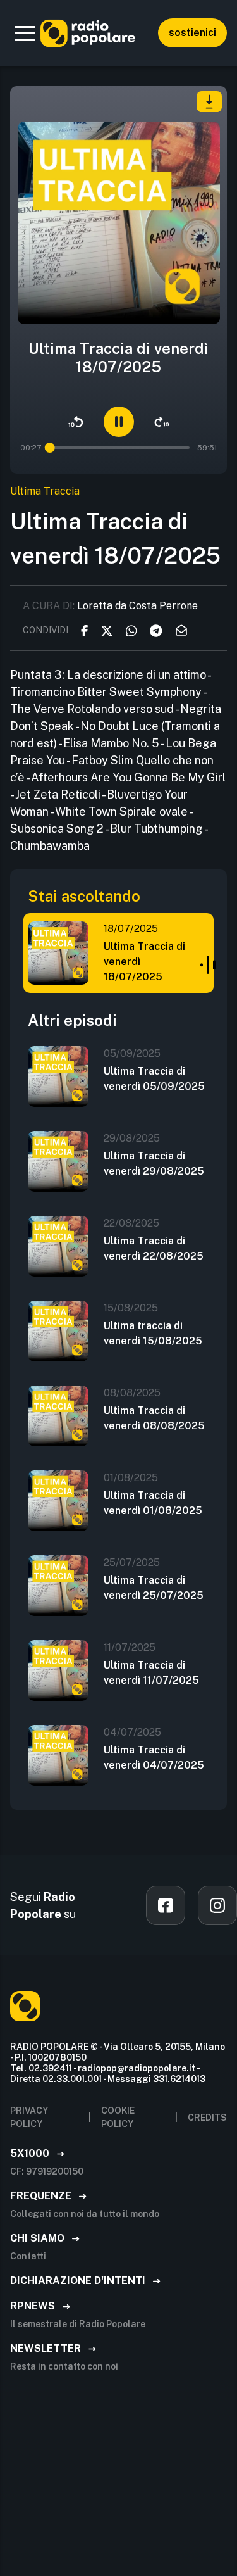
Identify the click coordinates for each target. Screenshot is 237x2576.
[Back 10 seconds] (76, 422)
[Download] (209, 102)
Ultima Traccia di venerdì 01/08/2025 (153, 1503)
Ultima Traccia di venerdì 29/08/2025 (154, 1164)
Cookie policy (118, 2117)
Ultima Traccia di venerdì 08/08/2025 (154, 1418)
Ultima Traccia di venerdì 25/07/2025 (154, 1588)
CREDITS (207, 2118)
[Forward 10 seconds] (162, 422)
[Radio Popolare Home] (88, 33)
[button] (25, 33)
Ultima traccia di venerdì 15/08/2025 (153, 1333)
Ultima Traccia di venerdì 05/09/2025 (154, 1079)
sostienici (192, 33)
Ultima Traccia (45, 491)
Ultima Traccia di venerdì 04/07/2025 (154, 1758)
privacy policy (29, 2117)
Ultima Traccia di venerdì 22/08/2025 (154, 1248)
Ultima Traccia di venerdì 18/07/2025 (144, 962)
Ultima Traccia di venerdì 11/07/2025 (151, 1673)
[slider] (51, 448)
